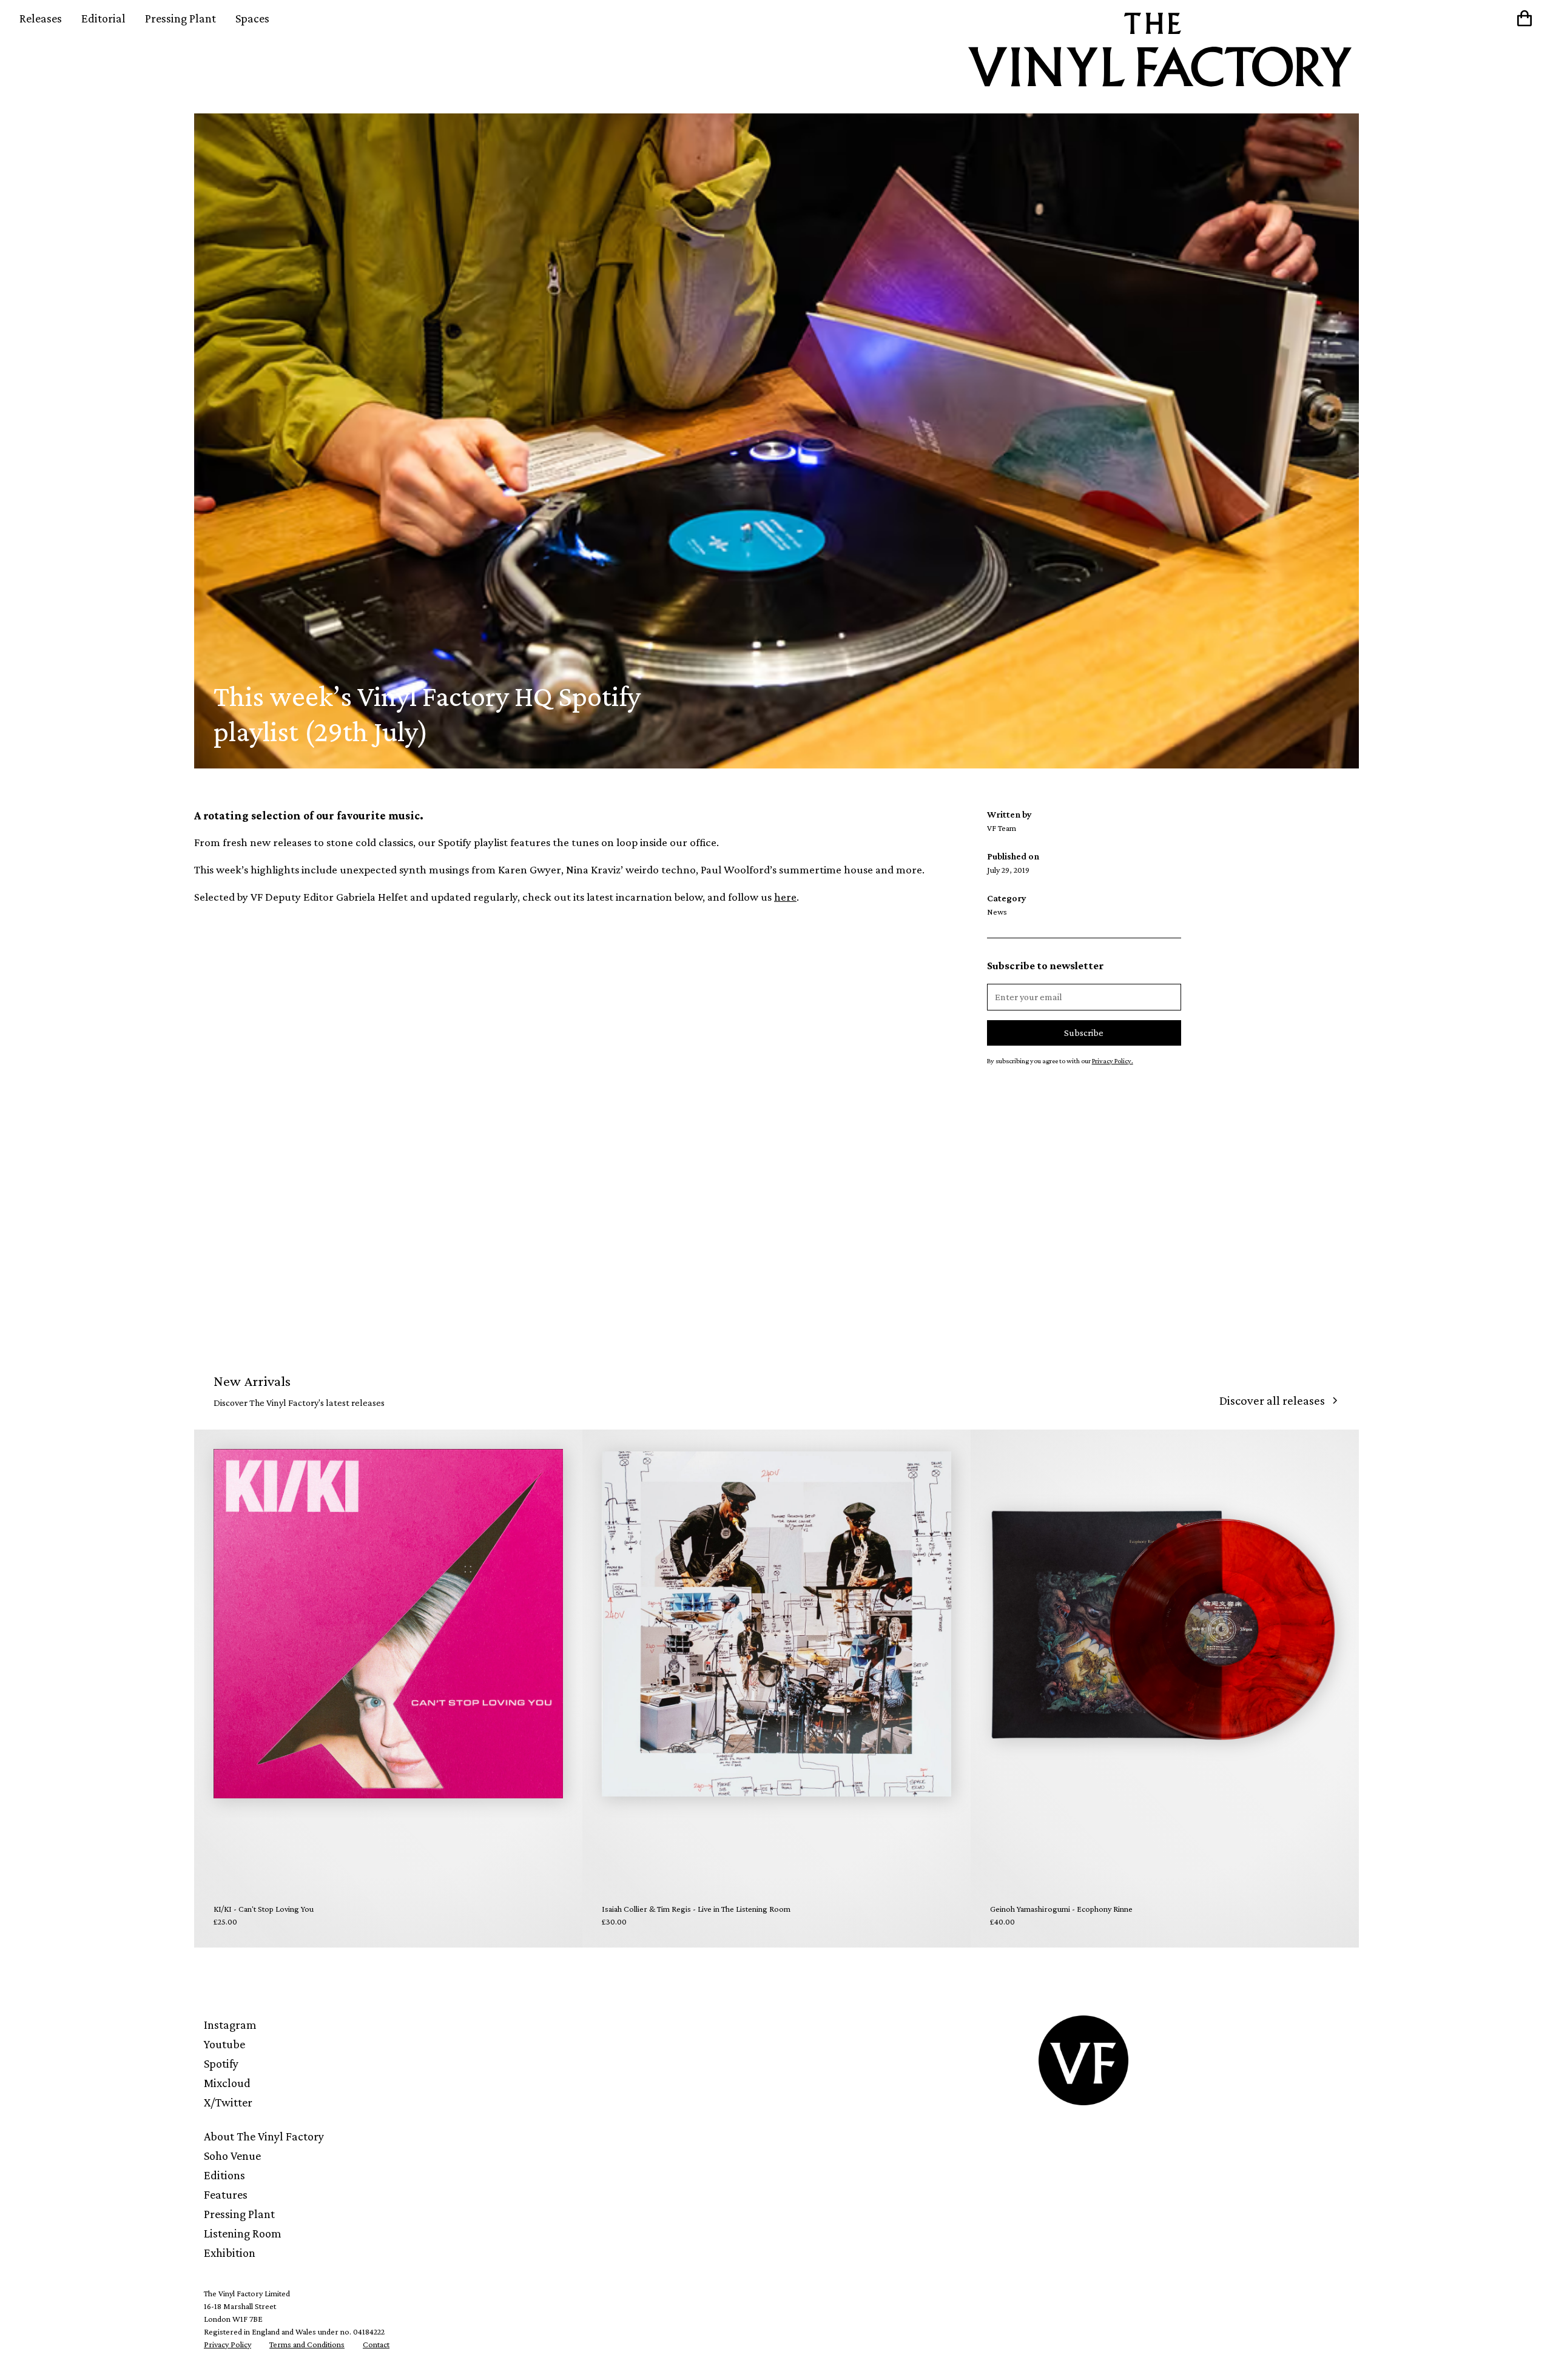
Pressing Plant (180, 18)
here (785, 897)
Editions (224, 2175)
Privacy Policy (227, 2344)
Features (226, 2194)
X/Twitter (228, 2102)
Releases (41, 18)
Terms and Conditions (307, 2344)
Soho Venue (232, 2156)
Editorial (103, 18)
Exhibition (230, 2253)
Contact (376, 2344)
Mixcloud (227, 2083)
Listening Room (243, 2233)
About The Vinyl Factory (264, 2136)
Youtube (224, 2044)
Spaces (252, 18)
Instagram (230, 2025)
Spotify (221, 2063)
